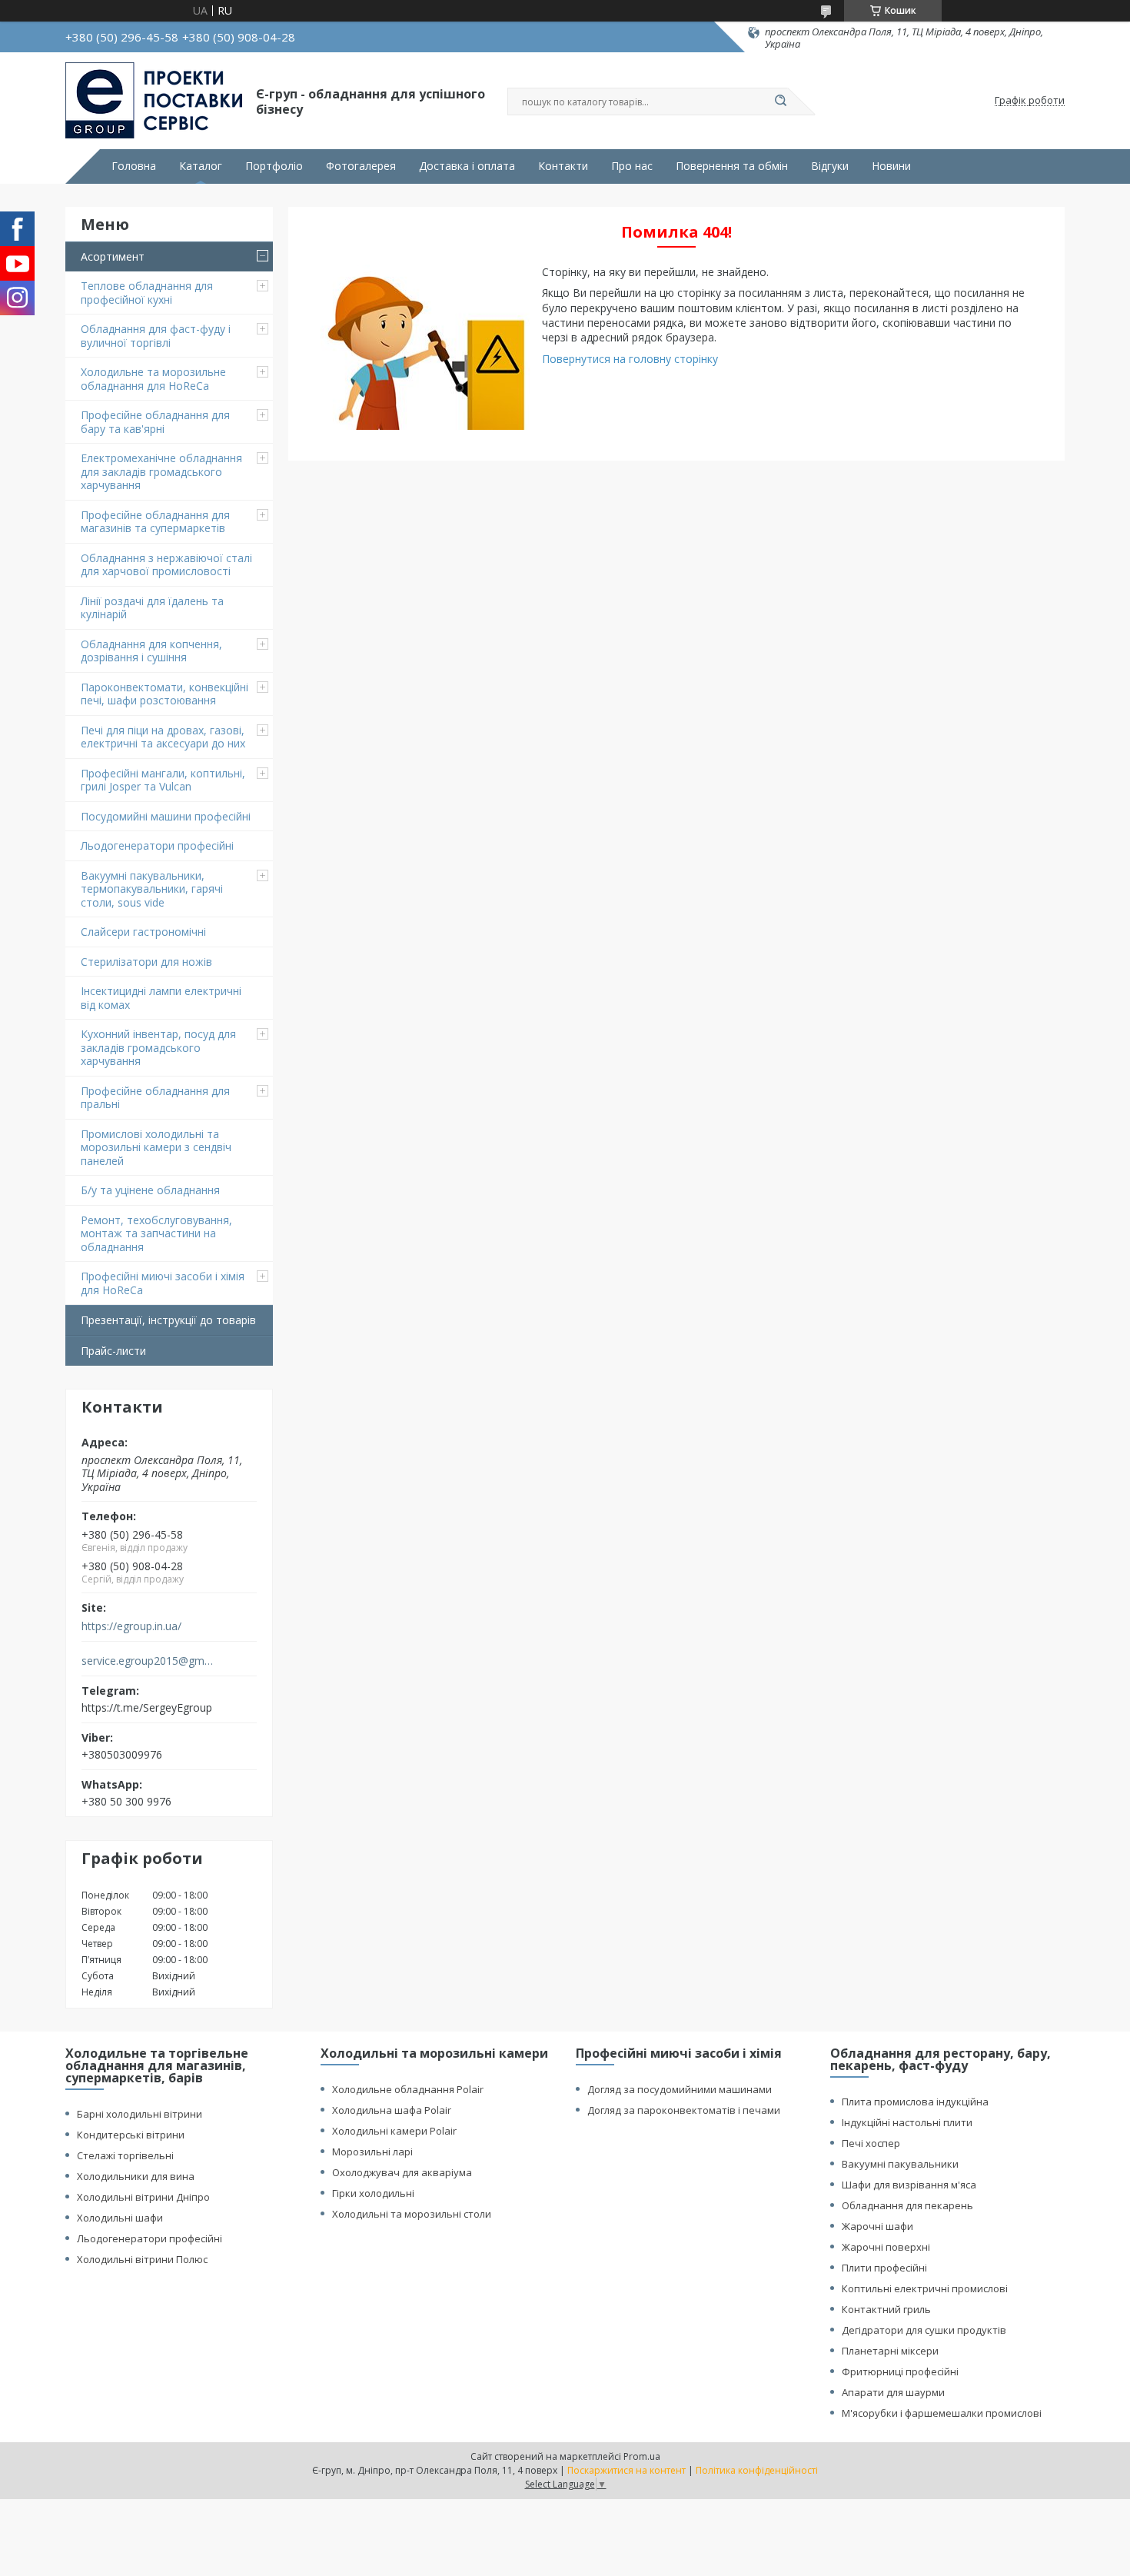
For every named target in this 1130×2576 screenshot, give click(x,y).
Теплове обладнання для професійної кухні (147, 293)
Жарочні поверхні (886, 2247)
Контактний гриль (886, 2309)
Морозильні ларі (372, 2152)
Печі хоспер (871, 2143)
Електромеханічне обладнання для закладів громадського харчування (161, 471)
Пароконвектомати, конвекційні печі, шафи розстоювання (165, 694)
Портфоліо (274, 166)
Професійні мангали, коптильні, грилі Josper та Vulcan (163, 780)
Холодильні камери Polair (394, 2131)
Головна (134, 166)
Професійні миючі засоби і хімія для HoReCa (163, 1283)
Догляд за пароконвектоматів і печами (684, 2110)
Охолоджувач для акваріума (402, 2172)
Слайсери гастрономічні (143, 932)
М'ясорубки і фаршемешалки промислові (942, 2413)
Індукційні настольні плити (907, 2122)
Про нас (632, 166)
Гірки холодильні (373, 2193)
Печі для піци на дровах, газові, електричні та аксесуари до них (163, 737)
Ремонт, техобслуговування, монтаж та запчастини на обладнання (156, 1233)
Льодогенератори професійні (157, 845)
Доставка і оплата (467, 166)
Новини (891, 166)
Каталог (201, 166)
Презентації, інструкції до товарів (168, 1320)
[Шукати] (780, 102)
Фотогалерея (361, 166)
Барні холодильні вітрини (140, 2114)
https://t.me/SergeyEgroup (147, 1707)
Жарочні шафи (877, 2226)
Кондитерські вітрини (131, 2135)
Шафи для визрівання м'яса (909, 2185)
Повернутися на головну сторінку (630, 359)
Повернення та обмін (732, 166)
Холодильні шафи (120, 2218)
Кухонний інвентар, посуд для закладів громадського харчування (158, 1047)
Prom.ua (642, 2456)
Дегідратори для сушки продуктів (924, 2330)
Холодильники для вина (136, 2176)
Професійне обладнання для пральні (155, 1098)
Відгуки (830, 166)
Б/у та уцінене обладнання (150, 1190)
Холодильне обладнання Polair (408, 2089)
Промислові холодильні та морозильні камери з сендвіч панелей (156, 1147)
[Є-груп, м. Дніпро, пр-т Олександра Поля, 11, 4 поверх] (154, 101)
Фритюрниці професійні (900, 2371)
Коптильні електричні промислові (925, 2288)
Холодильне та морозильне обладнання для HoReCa (153, 379)
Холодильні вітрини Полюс (142, 2259)
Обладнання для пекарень (907, 2205)
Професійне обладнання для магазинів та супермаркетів (155, 522)
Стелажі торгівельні (125, 2155)
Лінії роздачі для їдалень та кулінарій (152, 608)
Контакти (563, 166)
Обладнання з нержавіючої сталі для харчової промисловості (166, 565)
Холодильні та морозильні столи (412, 2214)
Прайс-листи (113, 1351)
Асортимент (113, 256)
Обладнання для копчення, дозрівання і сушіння (151, 651)
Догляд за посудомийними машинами (680, 2089)
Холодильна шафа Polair (392, 2110)
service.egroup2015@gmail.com (149, 1661)
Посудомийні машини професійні (166, 816)
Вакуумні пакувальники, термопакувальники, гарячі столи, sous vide (152, 889)
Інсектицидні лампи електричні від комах (161, 998)
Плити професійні (884, 2268)
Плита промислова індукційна (915, 2102)
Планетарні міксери (890, 2351)
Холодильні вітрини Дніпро (143, 2197)
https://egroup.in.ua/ (131, 1626)
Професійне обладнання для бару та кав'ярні (155, 422)
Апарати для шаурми (893, 2392)
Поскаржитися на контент (626, 2470)
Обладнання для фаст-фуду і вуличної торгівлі (156, 336)
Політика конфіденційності (757, 2470)
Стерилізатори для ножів (146, 962)
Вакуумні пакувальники (900, 2164)
